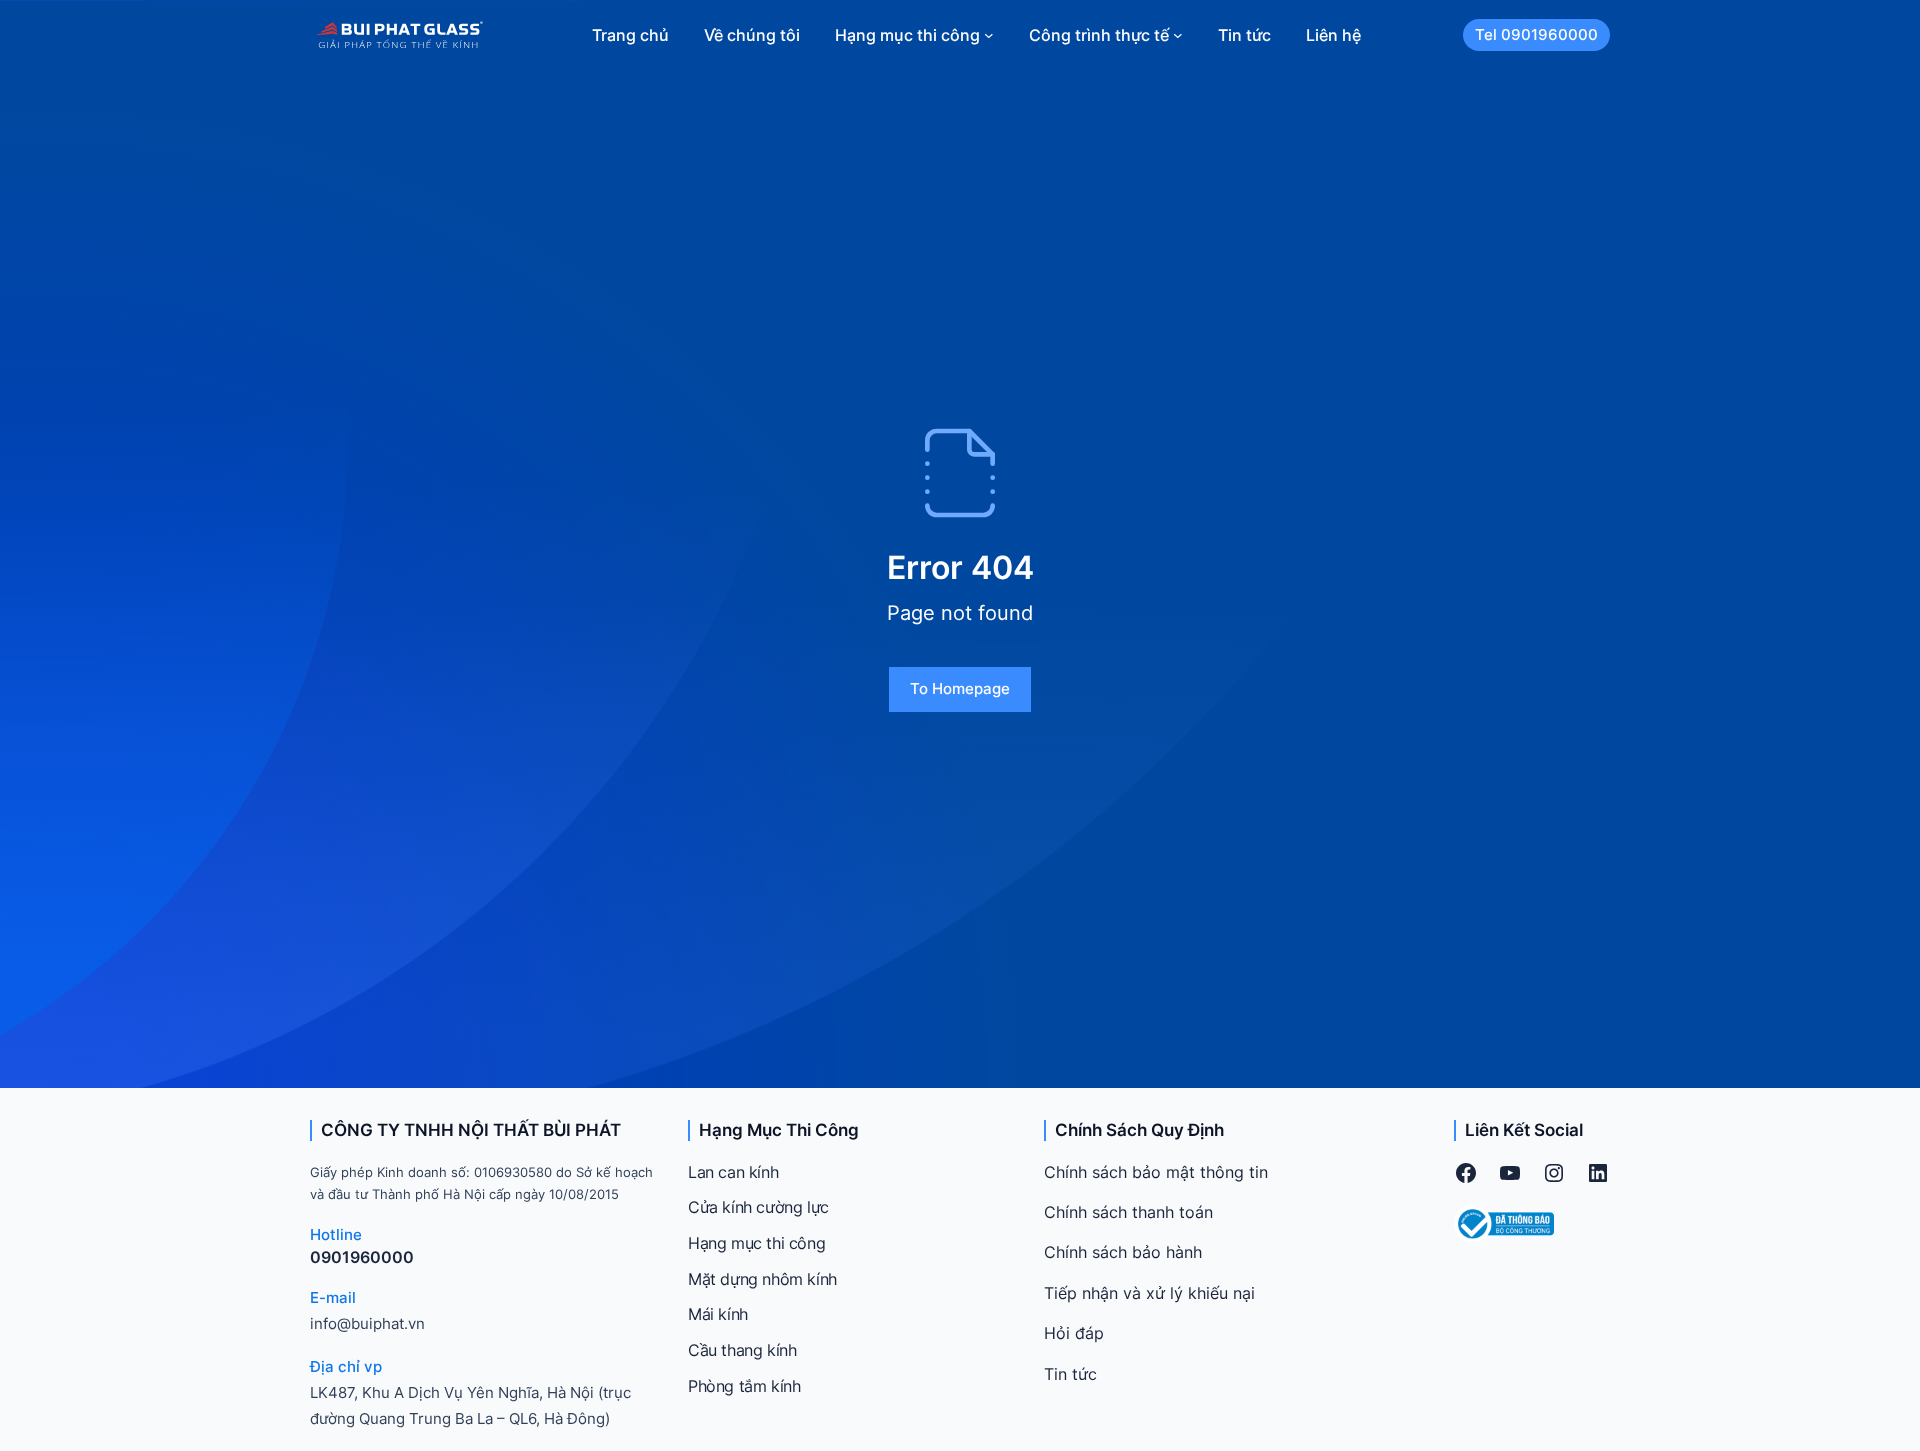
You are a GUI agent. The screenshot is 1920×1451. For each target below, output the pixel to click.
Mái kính (718, 1314)
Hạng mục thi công (756, 1243)
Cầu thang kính (742, 1350)
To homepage (960, 688)
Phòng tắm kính (744, 1386)
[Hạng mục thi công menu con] (989, 35)
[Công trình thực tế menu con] (1178, 35)
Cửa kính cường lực (758, 1207)
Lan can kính (733, 1172)
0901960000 (362, 1257)
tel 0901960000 (1536, 34)
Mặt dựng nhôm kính (762, 1279)
